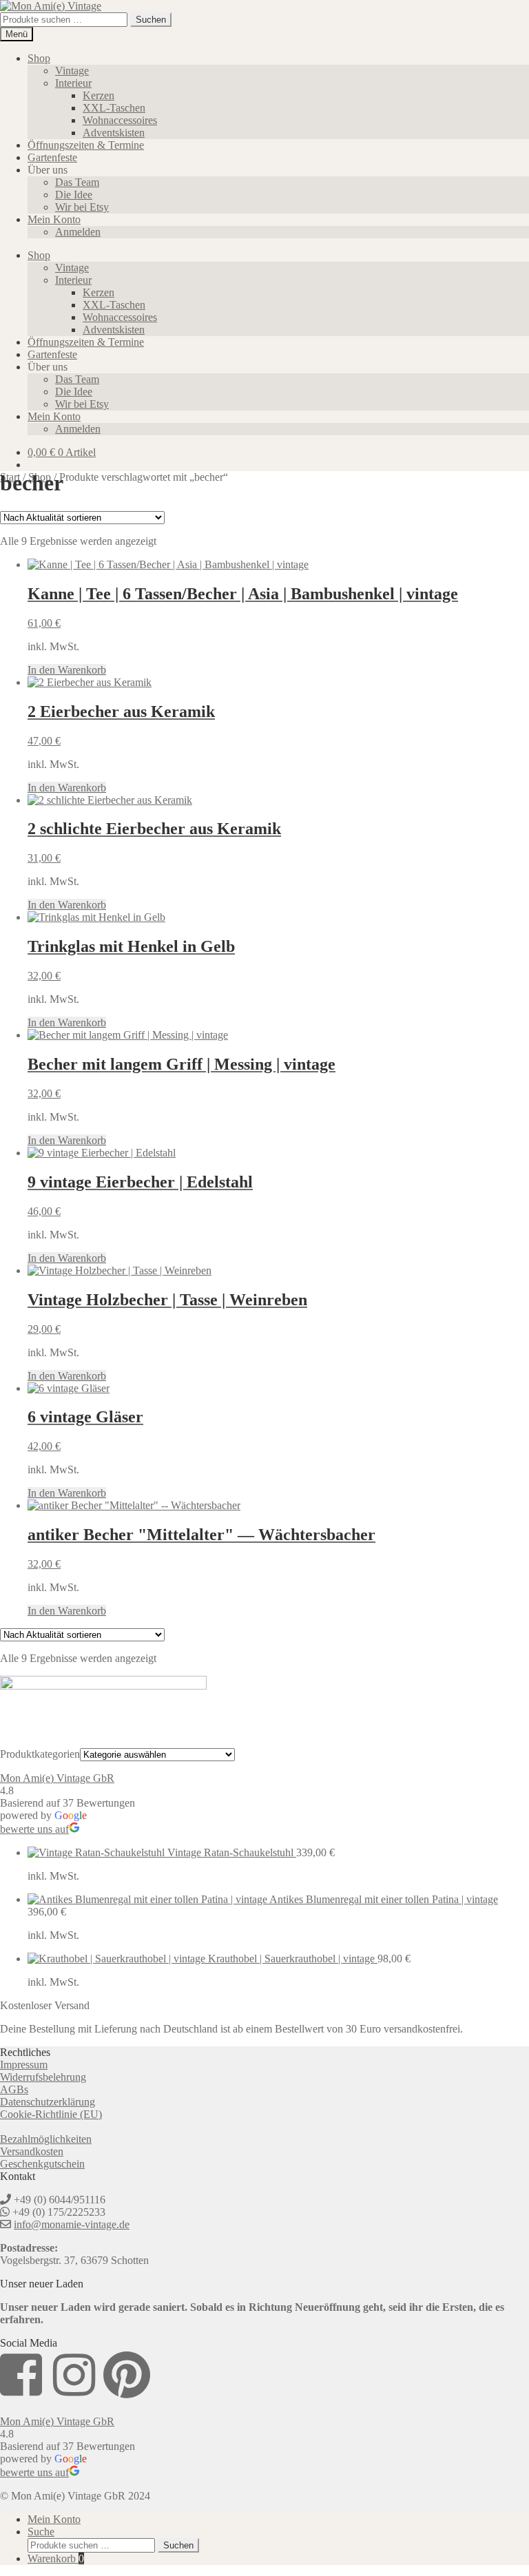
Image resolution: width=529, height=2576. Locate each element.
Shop (39, 58)
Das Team (77, 182)
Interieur (73, 83)
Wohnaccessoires (120, 120)
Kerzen (98, 95)
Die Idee (74, 195)
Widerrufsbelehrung (43, 2077)
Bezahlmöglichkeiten (46, 2139)
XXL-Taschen (114, 108)
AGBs (14, 2089)
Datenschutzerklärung (48, 2102)
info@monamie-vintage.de (72, 2224)
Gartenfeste (52, 157)
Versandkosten (32, 2151)
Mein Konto (54, 219)
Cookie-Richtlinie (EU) (51, 2114)
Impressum (24, 2065)
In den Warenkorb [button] (67, 670)
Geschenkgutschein (42, 2164)
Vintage (72, 71)
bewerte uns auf (34, 1829)
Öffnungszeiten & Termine (86, 145)
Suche (41, 2532)
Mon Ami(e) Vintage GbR (57, 1778)
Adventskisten (114, 133)
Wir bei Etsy (82, 207)
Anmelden (78, 232)
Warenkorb (56, 2558)
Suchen (151, 20)
